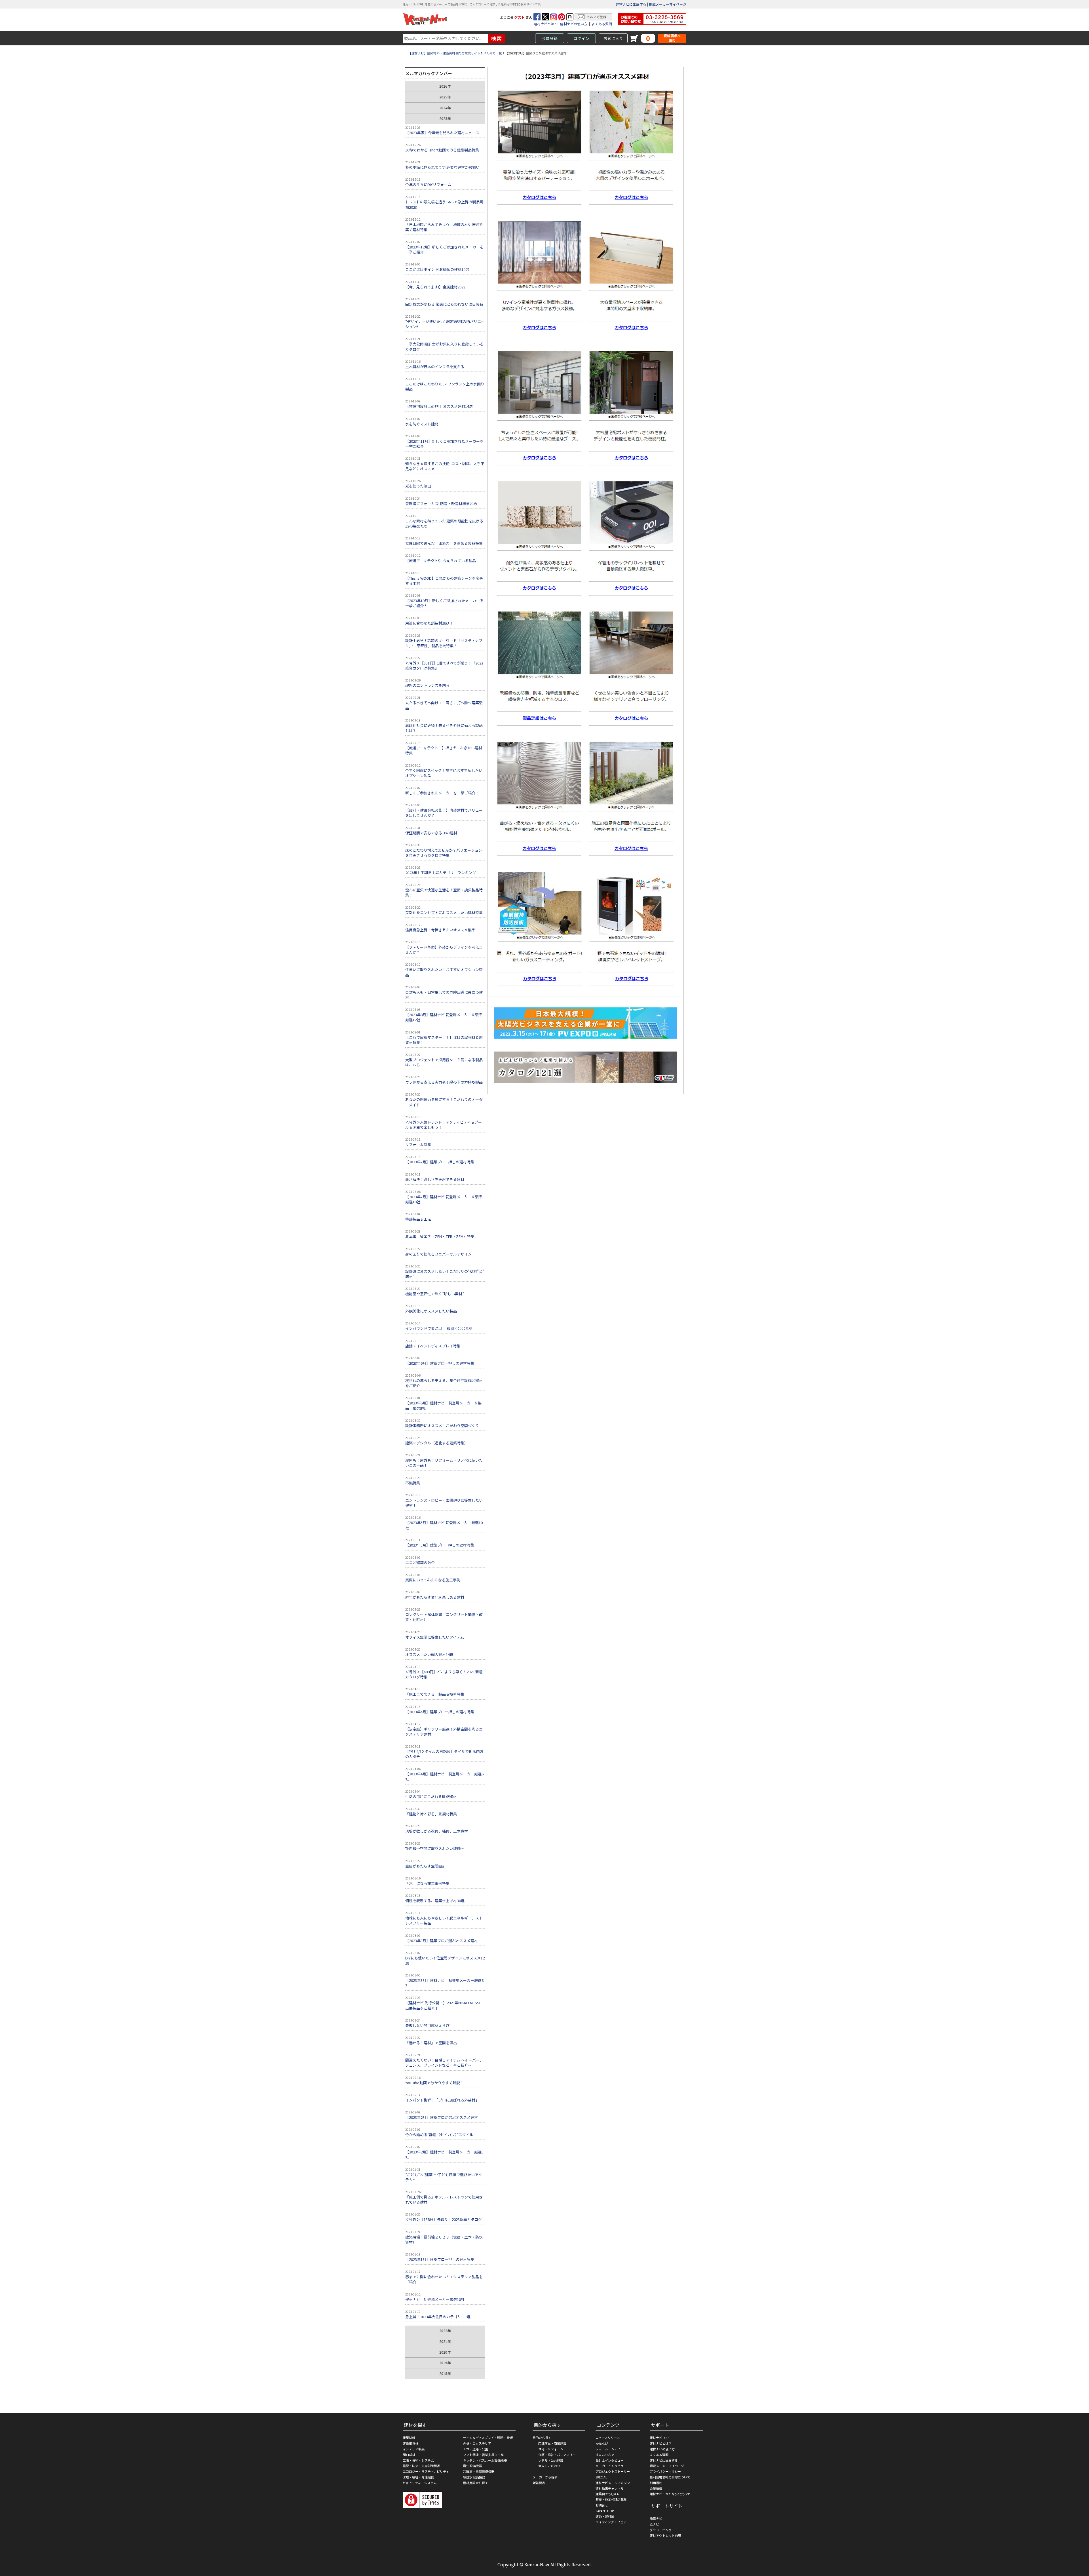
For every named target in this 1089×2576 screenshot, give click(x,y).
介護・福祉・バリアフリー (557, 2455)
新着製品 (539, 2483)
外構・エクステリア (477, 2443)
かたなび (602, 2443)
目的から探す (542, 2438)
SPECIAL (601, 2477)
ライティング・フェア (611, 2522)
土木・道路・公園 (476, 2449)
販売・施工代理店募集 (611, 2499)
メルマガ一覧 (493, 53)
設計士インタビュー (610, 2460)
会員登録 (550, 38)
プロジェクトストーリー (613, 2471)
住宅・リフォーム (551, 2449)
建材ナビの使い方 (574, 24)
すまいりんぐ (605, 2455)
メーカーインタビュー (611, 2466)
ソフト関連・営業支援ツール (483, 2455)
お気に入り (613, 38)
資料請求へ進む (672, 38)
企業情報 (656, 2488)
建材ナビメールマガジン (613, 2483)
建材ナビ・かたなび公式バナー (672, 2494)
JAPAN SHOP (605, 2511)
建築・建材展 (605, 2516)
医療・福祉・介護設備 (418, 2477)
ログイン (581, 38)
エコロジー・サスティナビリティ (426, 2471)
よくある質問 (602, 24)
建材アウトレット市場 (665, 2535)
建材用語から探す (476, 2483)
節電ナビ (656, 2518)
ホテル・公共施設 (551, 2460)
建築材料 (409, 2438)
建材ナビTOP (659, 2438)
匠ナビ (654, 2524)
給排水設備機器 (474, 2477)
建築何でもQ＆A (607, 2494)
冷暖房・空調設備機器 (479, 2471)
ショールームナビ (608, 2449)
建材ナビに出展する (631, 4)
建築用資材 (411, 2443)
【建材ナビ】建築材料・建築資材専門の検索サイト (444, 53)
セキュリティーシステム (420, 2483)
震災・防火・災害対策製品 (421, 2466)
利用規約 (656, 2483)
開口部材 (409, 2455)
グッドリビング (661, 2530)
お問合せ (602, 2505)
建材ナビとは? (545, 24)
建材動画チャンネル (610, 2488)
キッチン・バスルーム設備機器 (485, 2460)
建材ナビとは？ (661, 2443)
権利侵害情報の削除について (670, 2477)
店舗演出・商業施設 (552, 2443)
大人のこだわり (549, 2466)
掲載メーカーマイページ (668, 4)
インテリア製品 (414, 2449)
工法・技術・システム (418, 2460)
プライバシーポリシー (665, 2471)
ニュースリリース (608, 2438)
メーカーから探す (545, 2477)
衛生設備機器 (472, 2466)
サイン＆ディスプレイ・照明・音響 (488, 2438)
